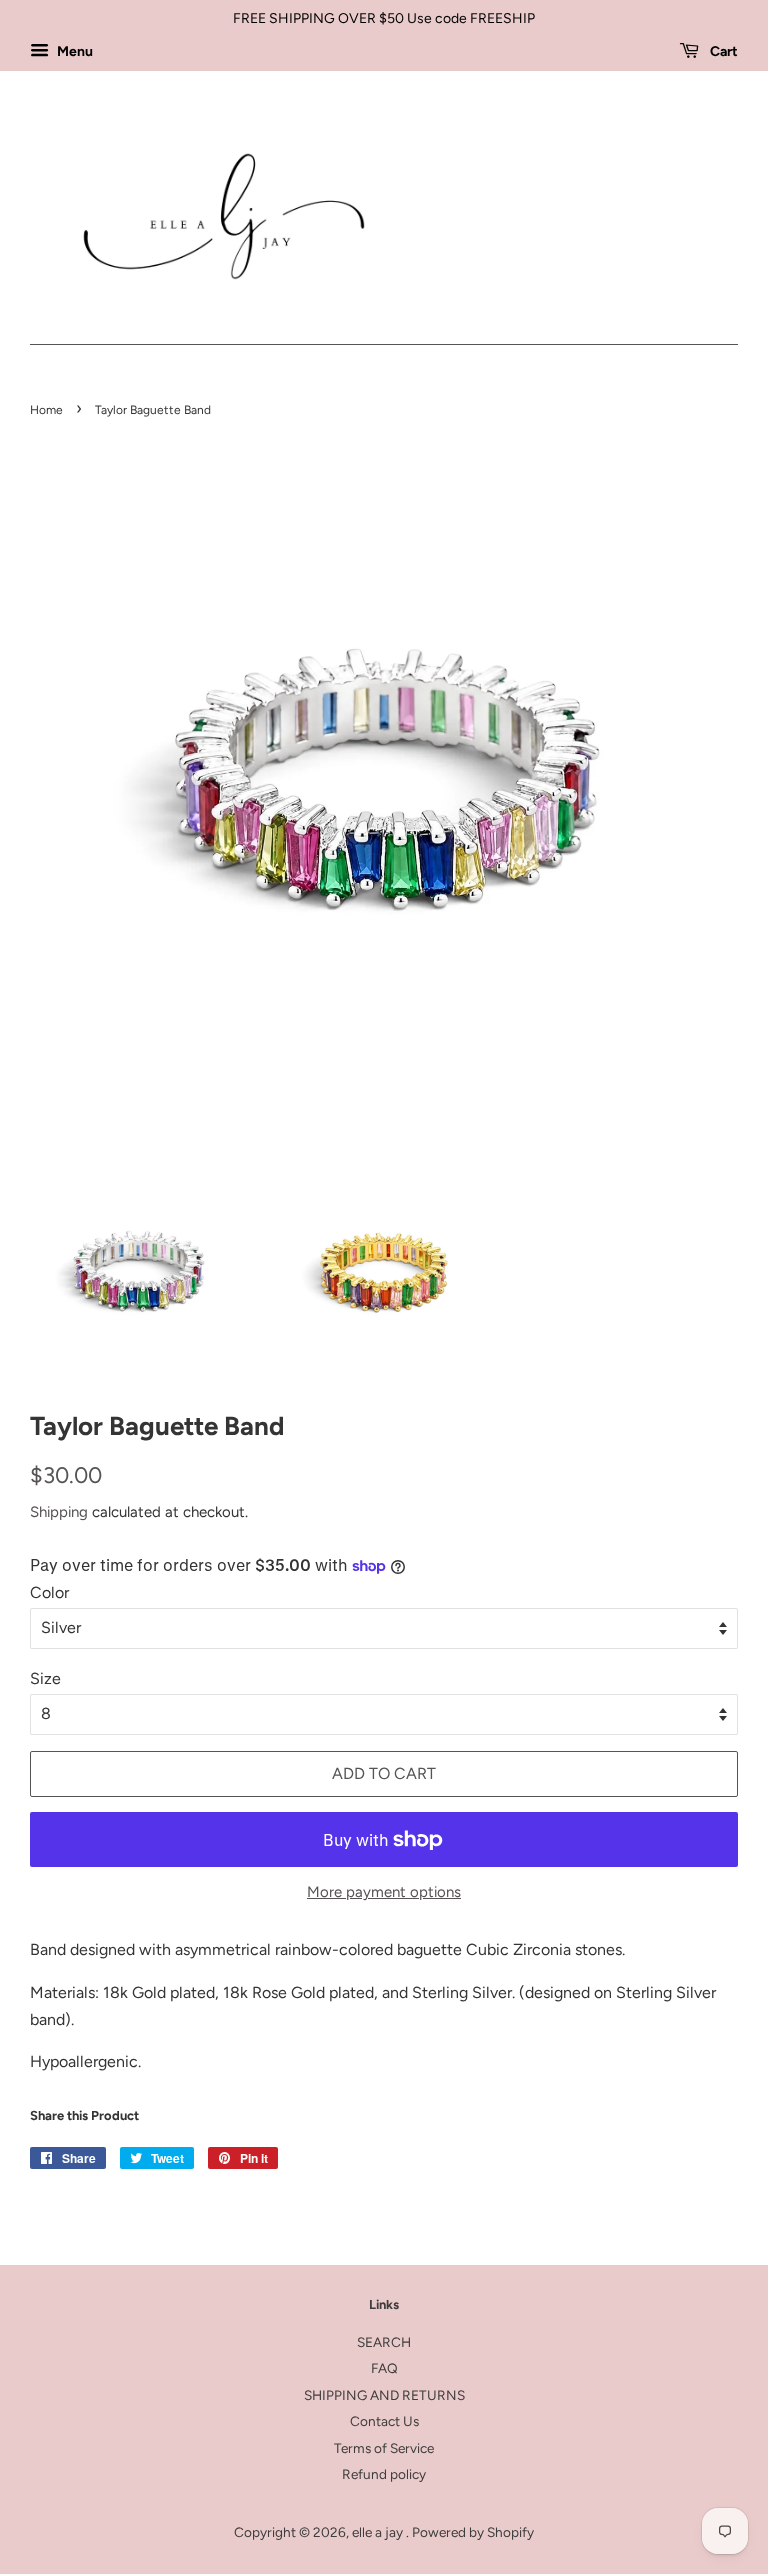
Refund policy (384, 2474)
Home (46, 410)
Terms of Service (384, 2448)
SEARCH (384, 2342)
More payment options (384, 1892)
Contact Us (384, 2421)
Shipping (59, 1512)
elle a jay (379, 2532)
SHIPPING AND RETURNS (384, 2395)
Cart (722, 51)
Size (45, 1678)
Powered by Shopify (473, 2532)
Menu (73, 51)
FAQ (384, 2368)
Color (49, 1592)
